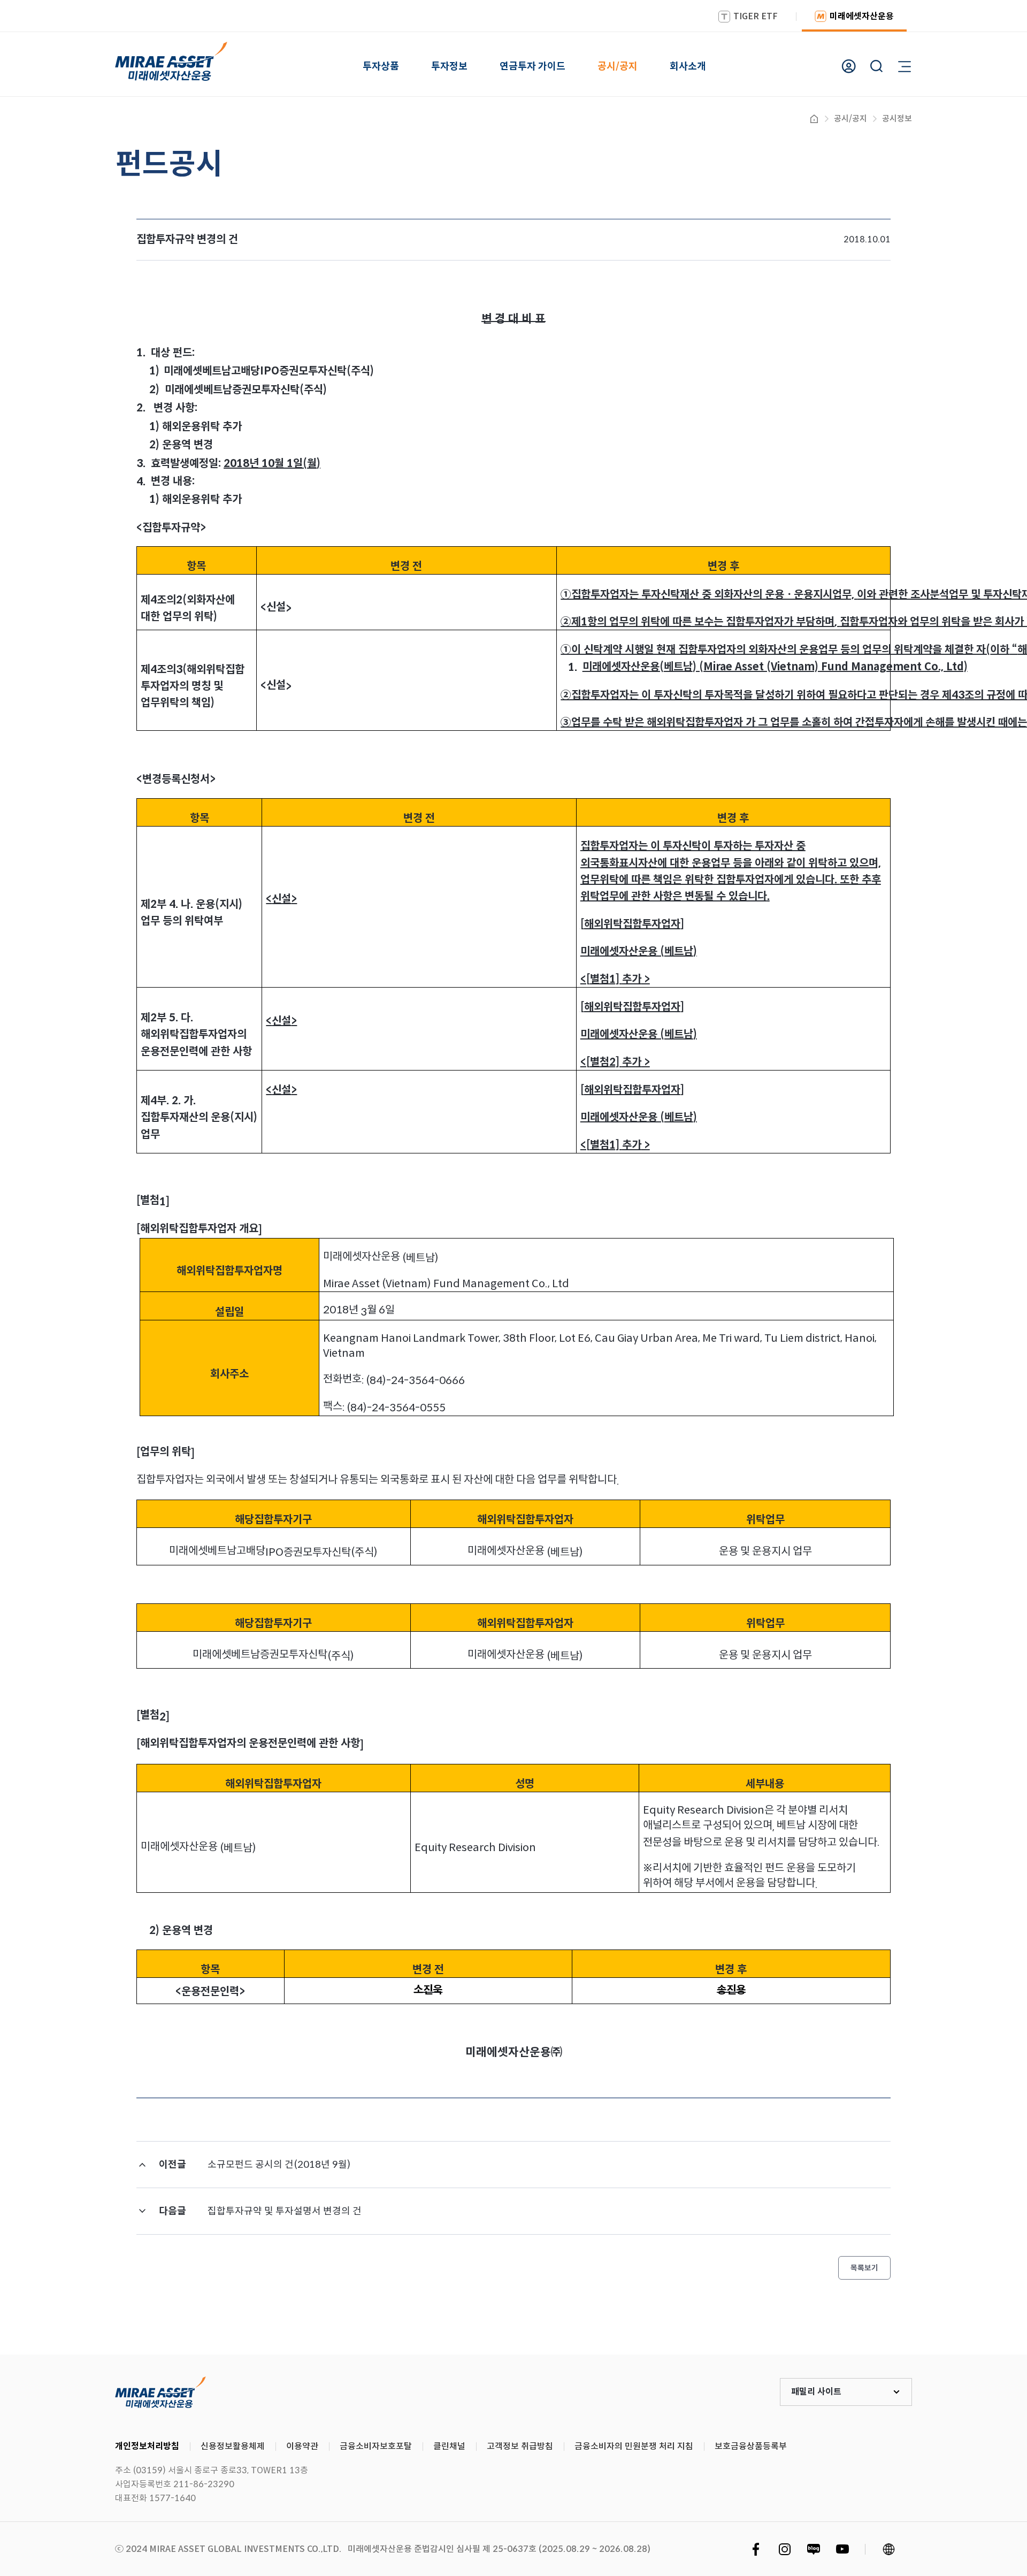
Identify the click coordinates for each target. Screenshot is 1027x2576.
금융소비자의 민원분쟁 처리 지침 (634, 2446)
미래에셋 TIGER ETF (160, 2392)
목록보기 (864, 2268)
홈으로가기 (814, 119)
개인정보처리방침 (147, 2446)
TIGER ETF (756, 16)
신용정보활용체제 (233, 2446)
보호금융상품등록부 (751, 2446)
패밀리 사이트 (816, 2392)
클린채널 (449, 2446)
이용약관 (302, 2446)
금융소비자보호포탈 (376, 2446)
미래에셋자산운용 (862, 16)
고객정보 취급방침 (520, 2446)
